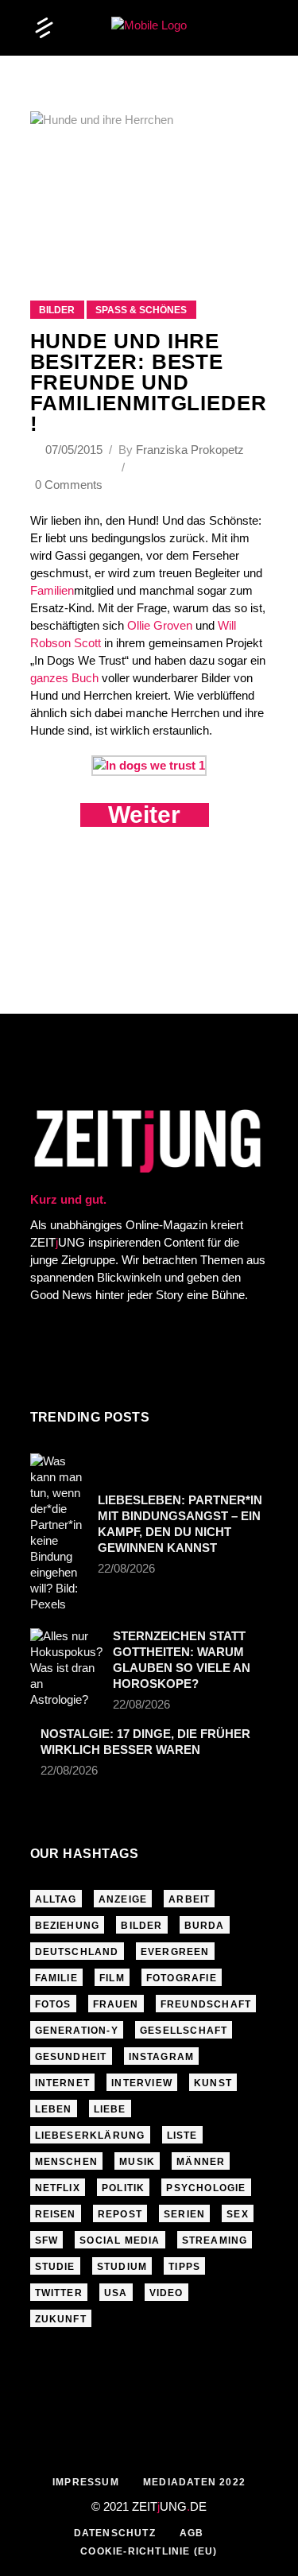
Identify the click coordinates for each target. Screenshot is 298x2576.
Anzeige (123, 1899)
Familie (56, 1978)
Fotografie (182, 1978)
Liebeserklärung (90, 2136)
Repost (120, 2214)
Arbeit (189, 1899)
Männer (201, 2162)
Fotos (53, 2004)
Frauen (116, 2004)
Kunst (213, 2083)
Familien (52, 590)
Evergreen (175, 1952)
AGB (192, 2533)
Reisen (56, 2214)
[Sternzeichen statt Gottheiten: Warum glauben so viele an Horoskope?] (66, 1668)
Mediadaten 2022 (194, 2482)
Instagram (162, 2057)
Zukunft (61, 2319)
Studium (122, 2267)
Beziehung (68, 1926)
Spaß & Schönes (141, 310)
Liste (182, 2136)
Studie (55, 2267)
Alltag (56, 1899)
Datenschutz (115, 2533)
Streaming (215, 2240)
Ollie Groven (160, 625)
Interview (142, 2083)
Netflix (58, 2188)
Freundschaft (206, 2004)
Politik (123, 2188)
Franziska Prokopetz (190, 450)
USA (116, 2293)
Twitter (59, 2293)
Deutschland (77, 1952)
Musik (137, 2162)
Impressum (86, 2482)
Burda (205, 1926)
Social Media (120, 2240)
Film (112, 1978)
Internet (63, 2083)
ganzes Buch (64, 678)
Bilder (57, 310)
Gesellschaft (184, 2031)
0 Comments (69, 485)
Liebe (110, 2109)
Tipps (184, 2267)
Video (166, 2293)
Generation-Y (77, 2031)
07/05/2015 (75, 450)
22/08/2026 (126, 1568)
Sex (238, 2214)
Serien (184, 2214)
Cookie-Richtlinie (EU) (149, 2551)
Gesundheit (71, 2057)
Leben (54, 2109)
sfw (47, 2240)
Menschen (67, 2162)
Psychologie (206, 2188)
